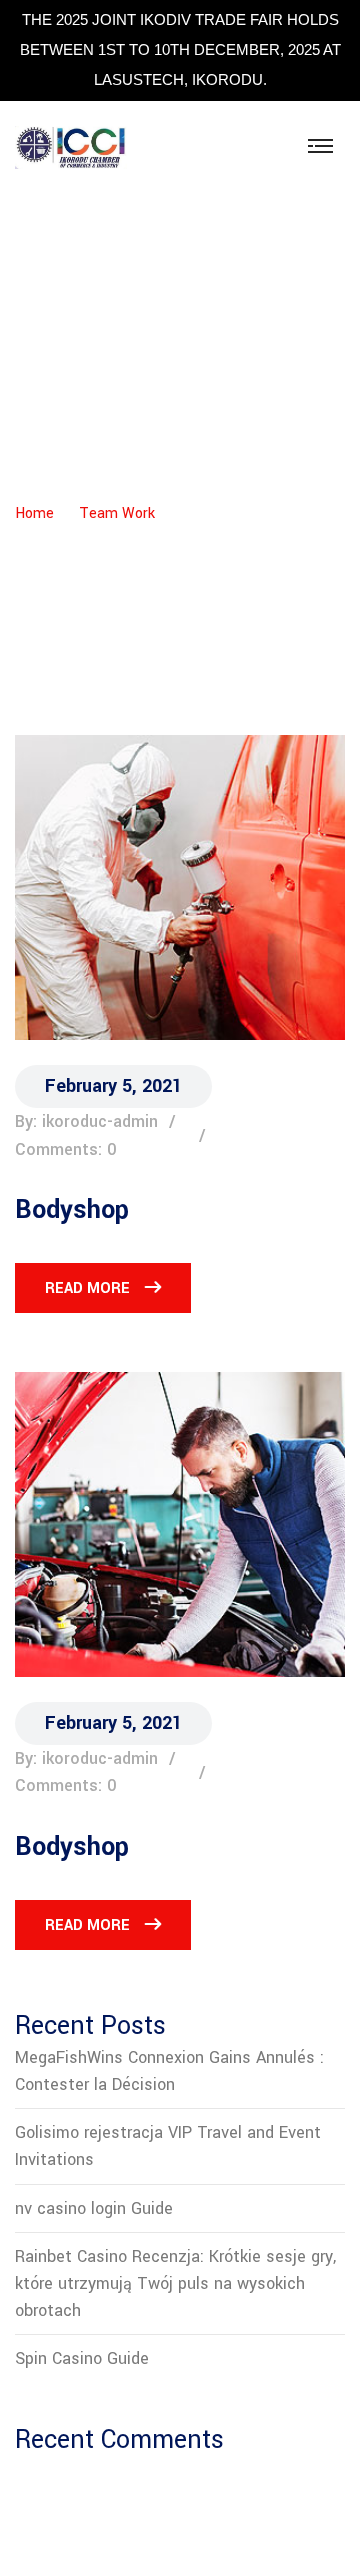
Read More (87, 1288)
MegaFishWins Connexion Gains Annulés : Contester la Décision (169, 2071)
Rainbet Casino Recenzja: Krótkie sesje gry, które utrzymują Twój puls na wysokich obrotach (175, 2283)
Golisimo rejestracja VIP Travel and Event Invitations (168, 2146)
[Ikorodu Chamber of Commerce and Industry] (71, 146)
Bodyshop (72, 1210)
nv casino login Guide (94, 2208)
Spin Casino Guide (82, 2358)
